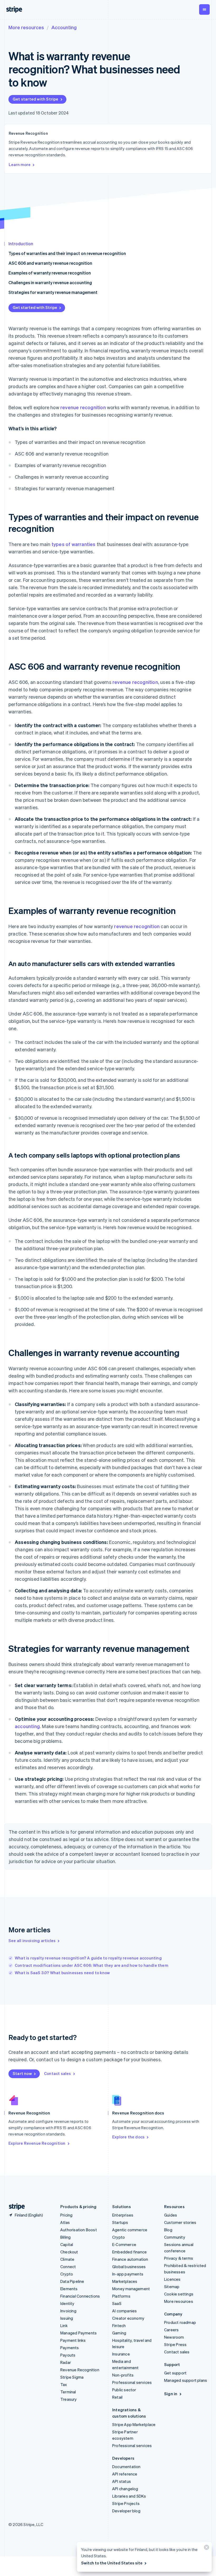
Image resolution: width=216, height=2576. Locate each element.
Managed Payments (78, 2333)
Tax (64, 2384)
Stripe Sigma (72, 2377)
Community (175, 2237)
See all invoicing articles (32, 1940)
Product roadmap (180, 2322)
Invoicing (68, 2311)
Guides (171, 2215)
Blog (168, 2230)
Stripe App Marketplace (134, 2424)
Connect (68, 2267)
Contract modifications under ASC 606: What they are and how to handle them (92, 1965)
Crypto (67, 2274)
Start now (22, 2073)
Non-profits (123, 2375)
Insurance (121, 2354)
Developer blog (126, 2511)
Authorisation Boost (79, 2230)
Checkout (69, 2252)
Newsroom (174, 2337)
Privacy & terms (179, 2258)
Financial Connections (80, 2296)
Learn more (20, 164)
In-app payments (128, 2274)
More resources (26, 27)
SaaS (117, 2303)
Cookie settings (179, 2294)
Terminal (68, 2392)
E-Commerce (124, 2244)
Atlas (65, 2222)
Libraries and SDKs (129, 2496)
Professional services (132, 2382)
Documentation (126, 2467)
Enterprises (123, 2215)
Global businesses (129, 2267)
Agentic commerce (130, 2230)
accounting (27, 1726)
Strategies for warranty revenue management (53, 292)
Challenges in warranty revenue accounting (50, 282)
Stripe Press (175, 2344)
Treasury (69, 2399)
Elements (69, 2289)
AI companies (124, 2311)
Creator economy (128, 2318)
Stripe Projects (126, 2503)
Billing (65, 2237)
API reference (125, 2474)
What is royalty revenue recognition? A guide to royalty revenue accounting (88, 1958)
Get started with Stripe (36, 99)
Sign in (171, 2394)
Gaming (119, 2333)
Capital (67, 2244)
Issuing (67, 2318)
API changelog (125, 2489)
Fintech (119, 2325)
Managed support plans (186, 2380)
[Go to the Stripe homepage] (15, 2207)
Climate (67, 2259)
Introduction (21, 244)
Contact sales (58, 2073)
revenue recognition (83, 407)
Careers (171, 2330)
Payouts (68, 2355)
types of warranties (74, 544)
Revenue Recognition (80, 2370)
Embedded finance (129, 2252)
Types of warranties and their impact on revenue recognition (67, 253)
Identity (67, 2303)
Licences (172, 2279)
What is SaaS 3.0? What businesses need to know (62, 1973)
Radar (66, 2362)
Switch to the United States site (112, 2563)
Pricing (66, 2215)
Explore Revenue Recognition (37, 2143)
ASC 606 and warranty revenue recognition (50, 263)
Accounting (64, 27)
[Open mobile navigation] (204, 9)
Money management (131, 2289)
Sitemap (172, 2287)
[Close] (206, 2549)
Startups (120, 2222)
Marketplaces (125, 2281)
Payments (70, 2348)
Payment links (73, 2340)
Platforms (121, 2296)
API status (122, 2481)
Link (64, 2325)
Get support (175, 2373)
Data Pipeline (72, 2281)
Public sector (124, 2390)
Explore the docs (128, 2137)
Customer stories (180, 2222)
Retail (117, 2397)
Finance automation (130, 2259)
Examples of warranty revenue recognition (50, 273)
